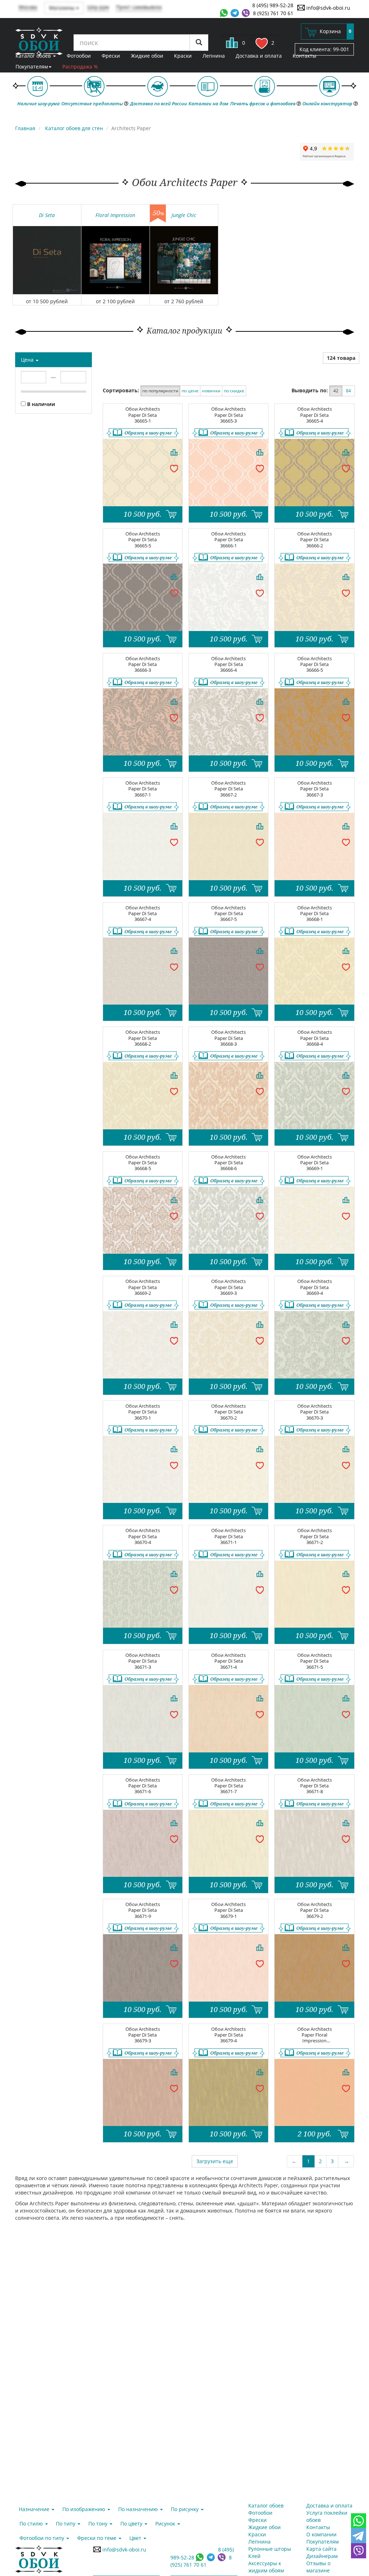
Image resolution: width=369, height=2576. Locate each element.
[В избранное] (174, 468)
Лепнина (214, 56)
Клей (254, 2556)
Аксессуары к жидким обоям (266, 2567)
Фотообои (79, 56)
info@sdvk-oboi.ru (328, 8)
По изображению (85, 2509)
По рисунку (185, 2509)
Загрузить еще (215, 2161)
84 (348, 391)
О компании (321, 2534)
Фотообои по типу (43, 2538)
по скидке (234, 391)
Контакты (304, 56)
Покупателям (32, 67)
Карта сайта (321, 2549)
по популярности (160, 391)
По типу (66, 2524)
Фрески (111, 56)
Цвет (136, 2538)
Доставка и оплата (259, 56)
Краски (183, 56)
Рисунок (166, 2524)
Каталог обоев (34, 56)
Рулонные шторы (270, 2549)
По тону (99, 2524)
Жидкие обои (147, 56)
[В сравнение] (174, 452)
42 (336, 391)
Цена (28, 360)
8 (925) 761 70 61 (273, 13)
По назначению (139, 2509)
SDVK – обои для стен (39, 41)
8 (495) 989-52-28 (273, 5)
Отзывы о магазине (318, 2567)
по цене (190, 391)
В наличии (40, 404)
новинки (211, 391)
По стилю (32, 2524)
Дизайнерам (322, 2556)
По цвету (132, 2524)
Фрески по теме (97, 2538)
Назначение (35, 2509)
